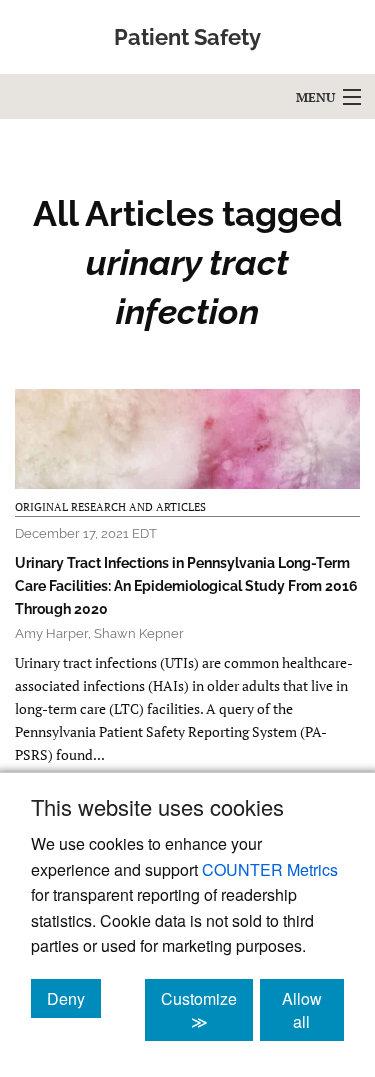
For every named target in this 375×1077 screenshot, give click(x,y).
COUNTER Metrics (270, 869)
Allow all (313, 1010)
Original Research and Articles (110, 507)
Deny (74, 998)
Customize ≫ (207, 1010)
